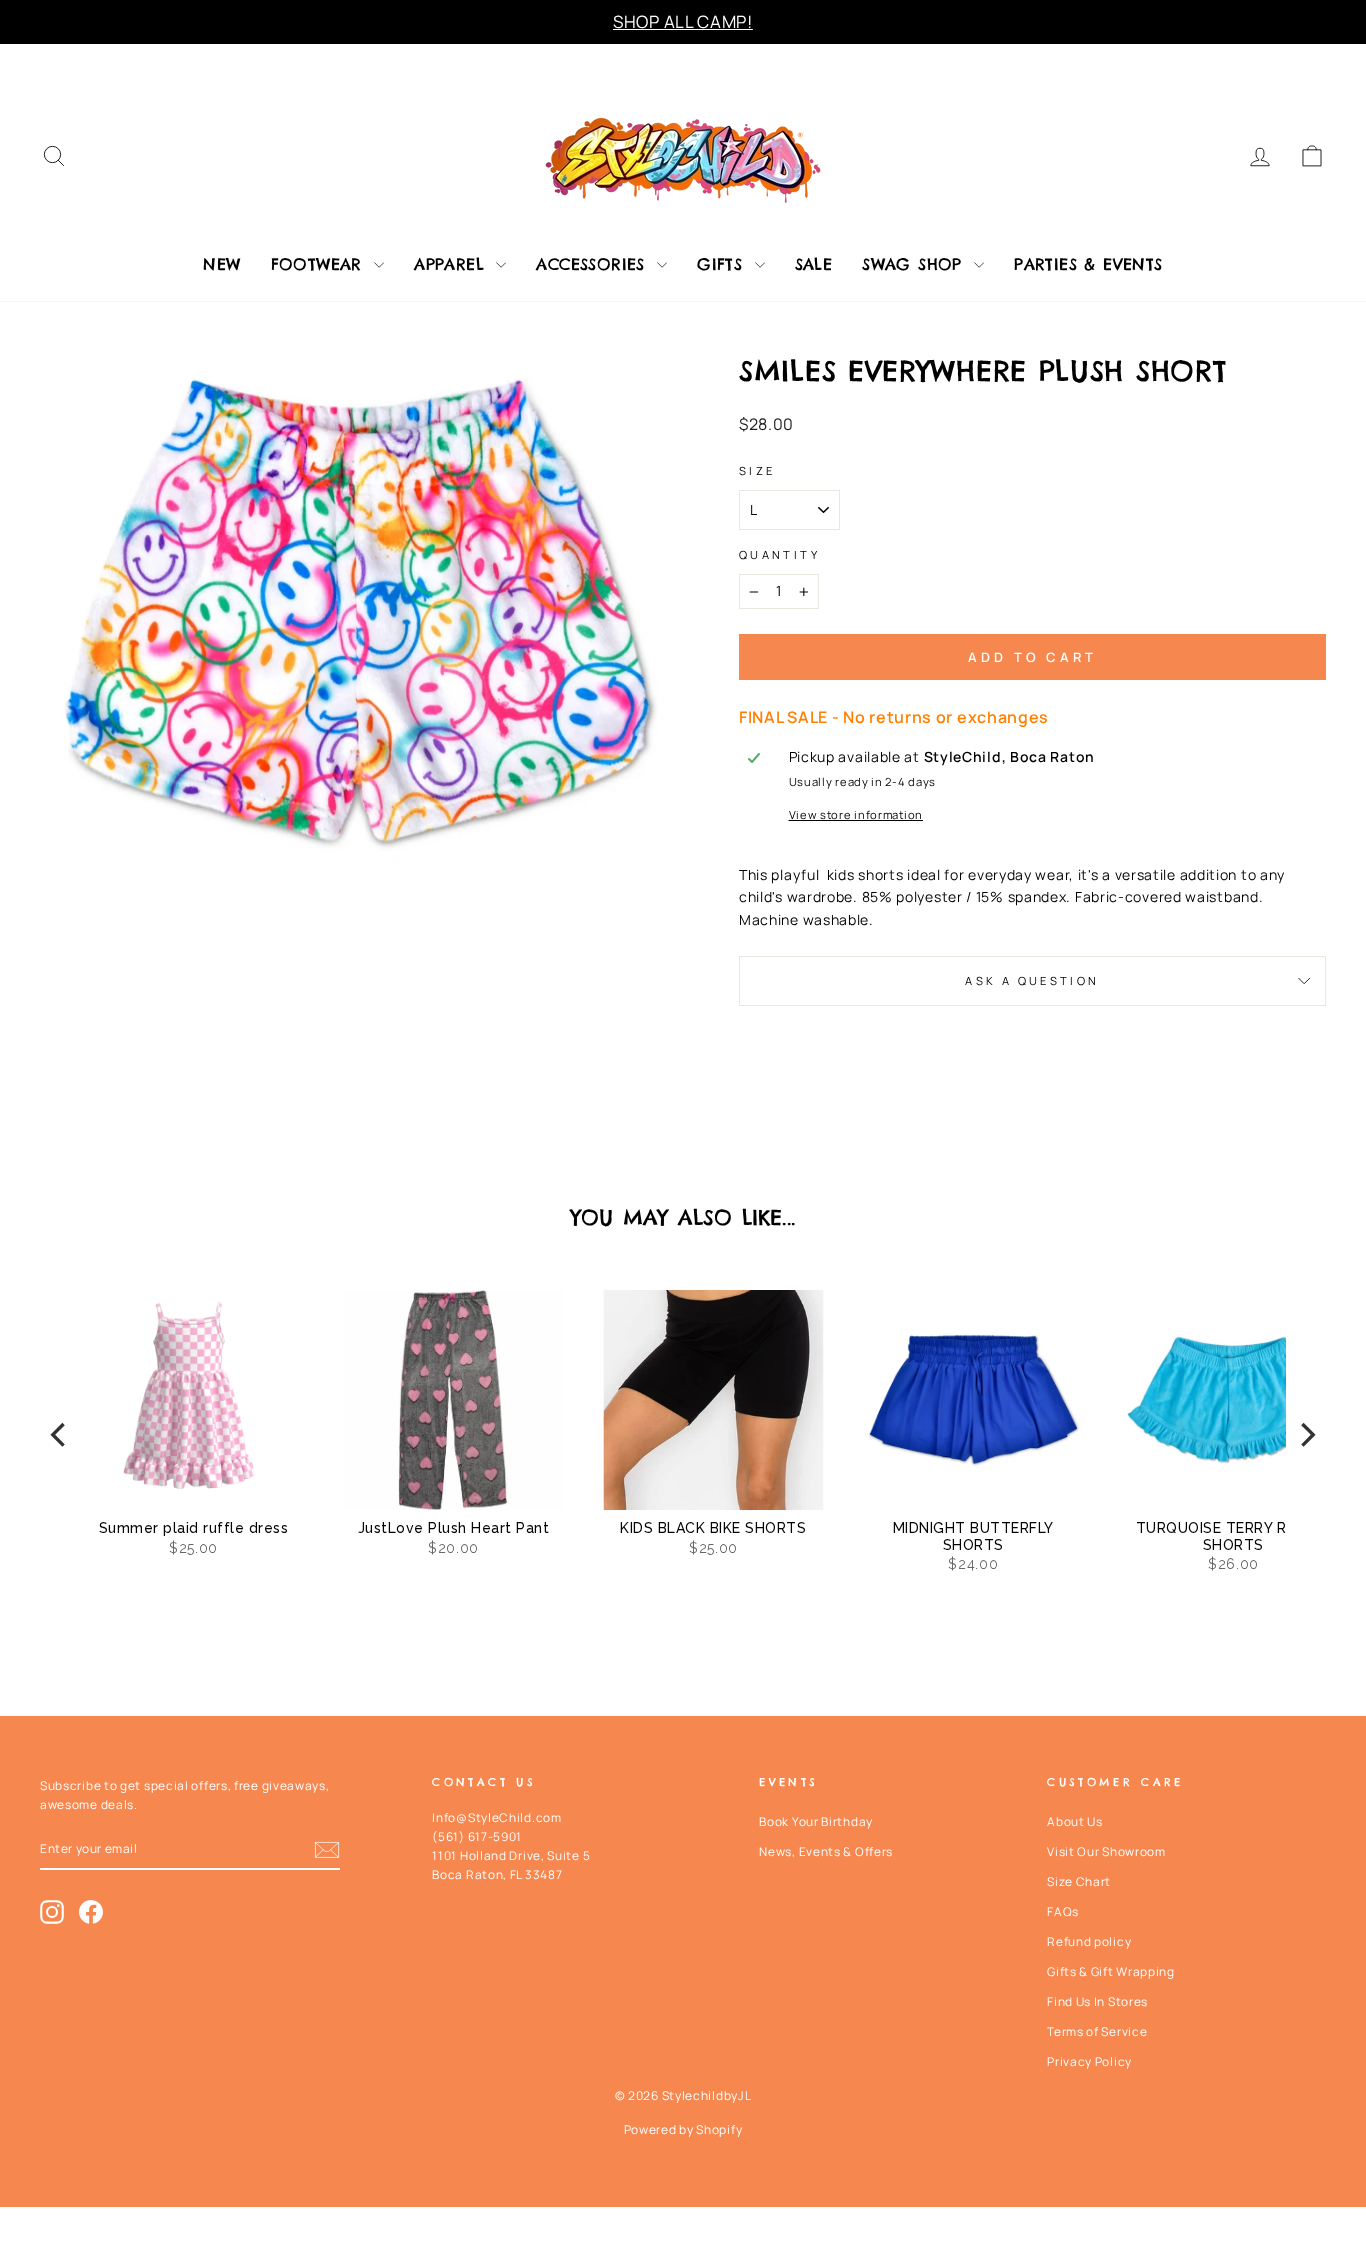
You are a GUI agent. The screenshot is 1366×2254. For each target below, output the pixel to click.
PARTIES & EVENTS (1088, 264)
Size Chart (1079, 1881)
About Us (1075, 1821)
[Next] (1306, 1435)
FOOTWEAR (320, 264)
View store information (856, 814)
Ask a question (1032, 980)
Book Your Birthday (816, 1821)
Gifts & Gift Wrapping (1111, 1971)
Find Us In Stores (1097, 2001)
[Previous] (60, 1435)
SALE (814, 264)
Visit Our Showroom (1106, 1851)
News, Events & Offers (826, 1851)
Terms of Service (1097, 2031)
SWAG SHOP (915, 264)
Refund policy (1089, 1941)
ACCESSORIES (594, 264)
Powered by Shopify (683, 2129)
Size (757, 470)
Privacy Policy (1089, 2061)
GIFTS (723, 264)
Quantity (779, 554)
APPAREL (452, 264)
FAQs (1063, 1911)
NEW (221, 264)
